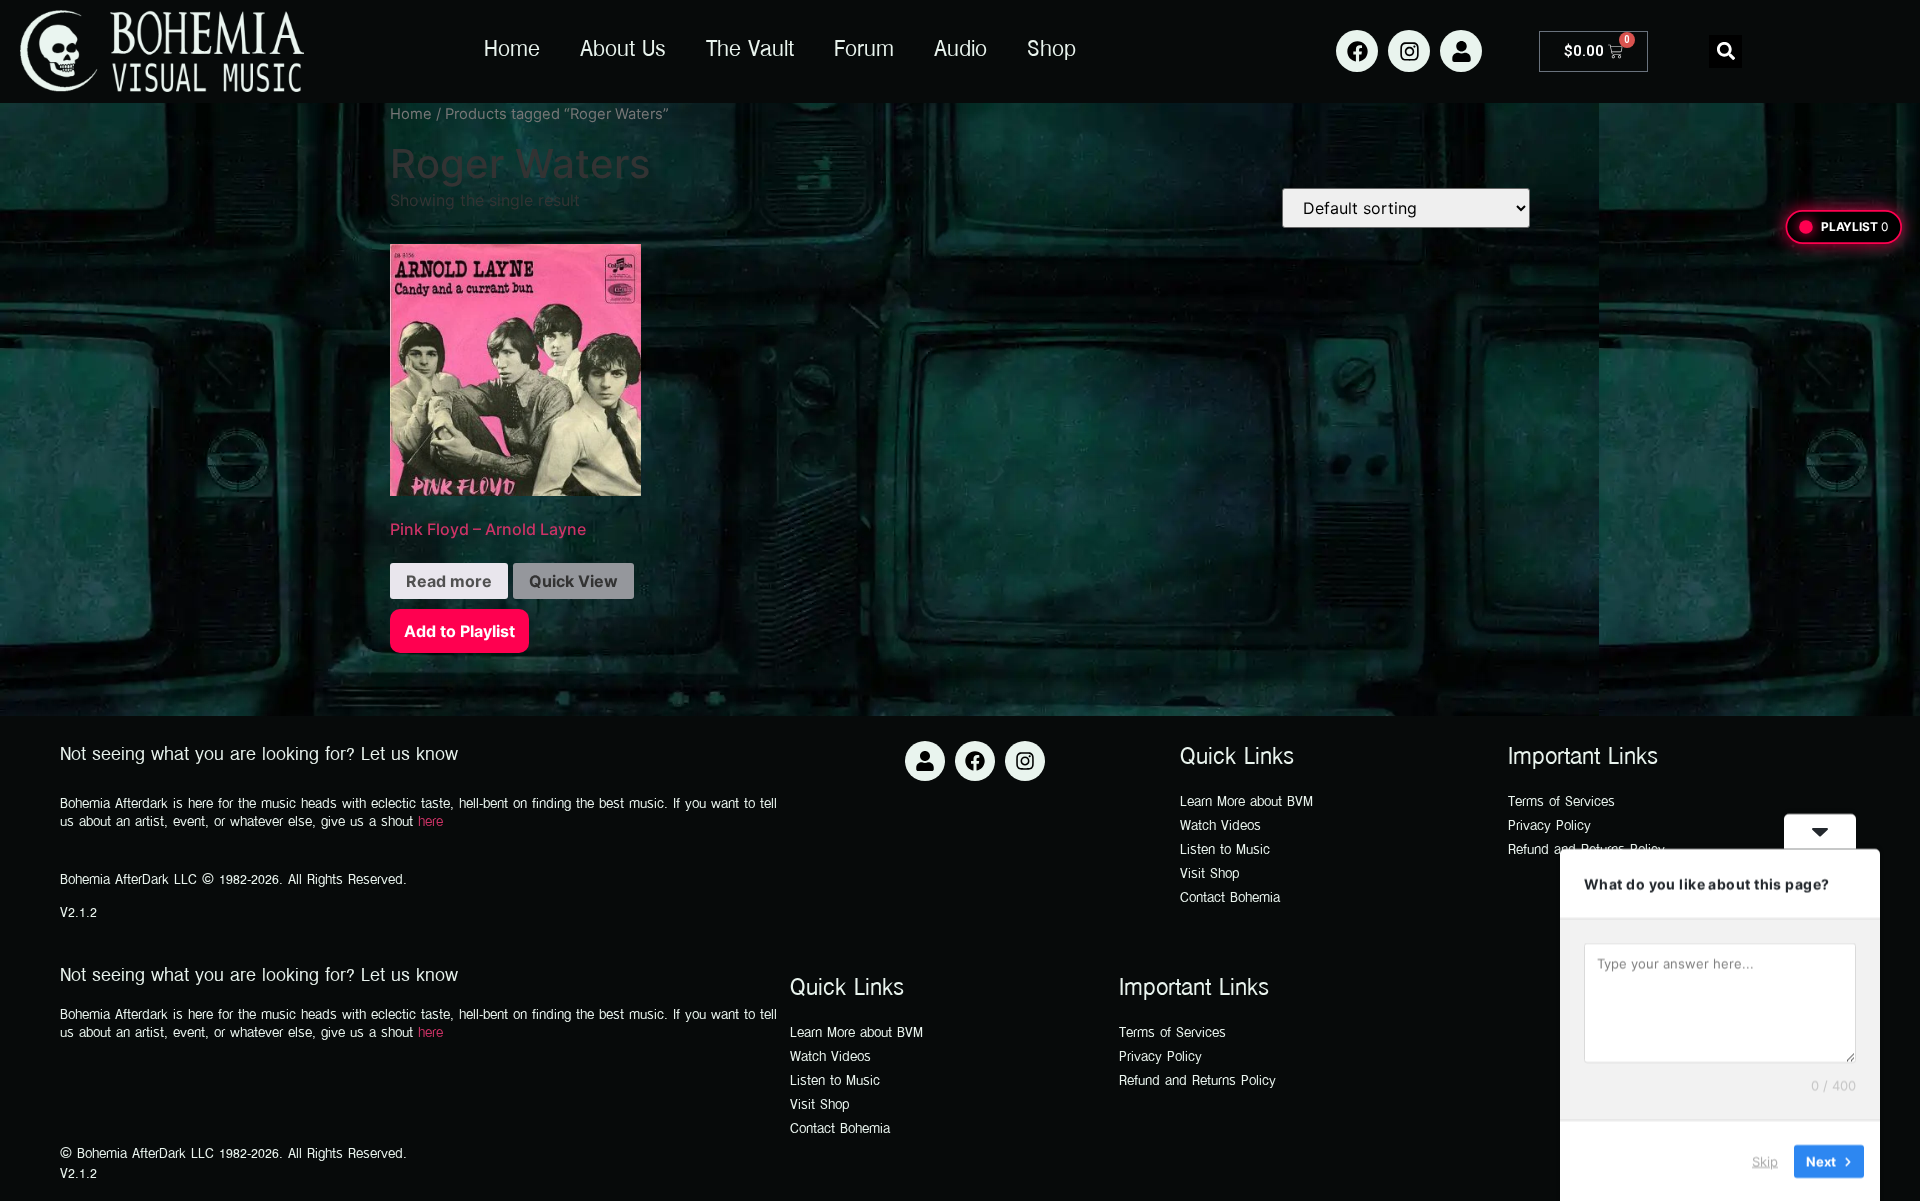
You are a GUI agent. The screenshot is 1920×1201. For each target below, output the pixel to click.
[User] (1461, 51)
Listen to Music (1225, 850)
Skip (1765, 1160)
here (430, 822)
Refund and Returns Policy (1197, 1081)
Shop (1051, 51)
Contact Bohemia (1230, 898)
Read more (449, 581)
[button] (1725, 51)
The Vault (750, 51)
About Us (623, 51)
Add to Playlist (459, 631)
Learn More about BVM (1246, 802)
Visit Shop (1210, 874)
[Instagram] (1409, 51)
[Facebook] (1357, 51)
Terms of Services (1561, 802)
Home (512, 51)
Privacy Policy (1549, 826)
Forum (864, 51)
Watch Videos (1220, 826)
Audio (960, 51)
